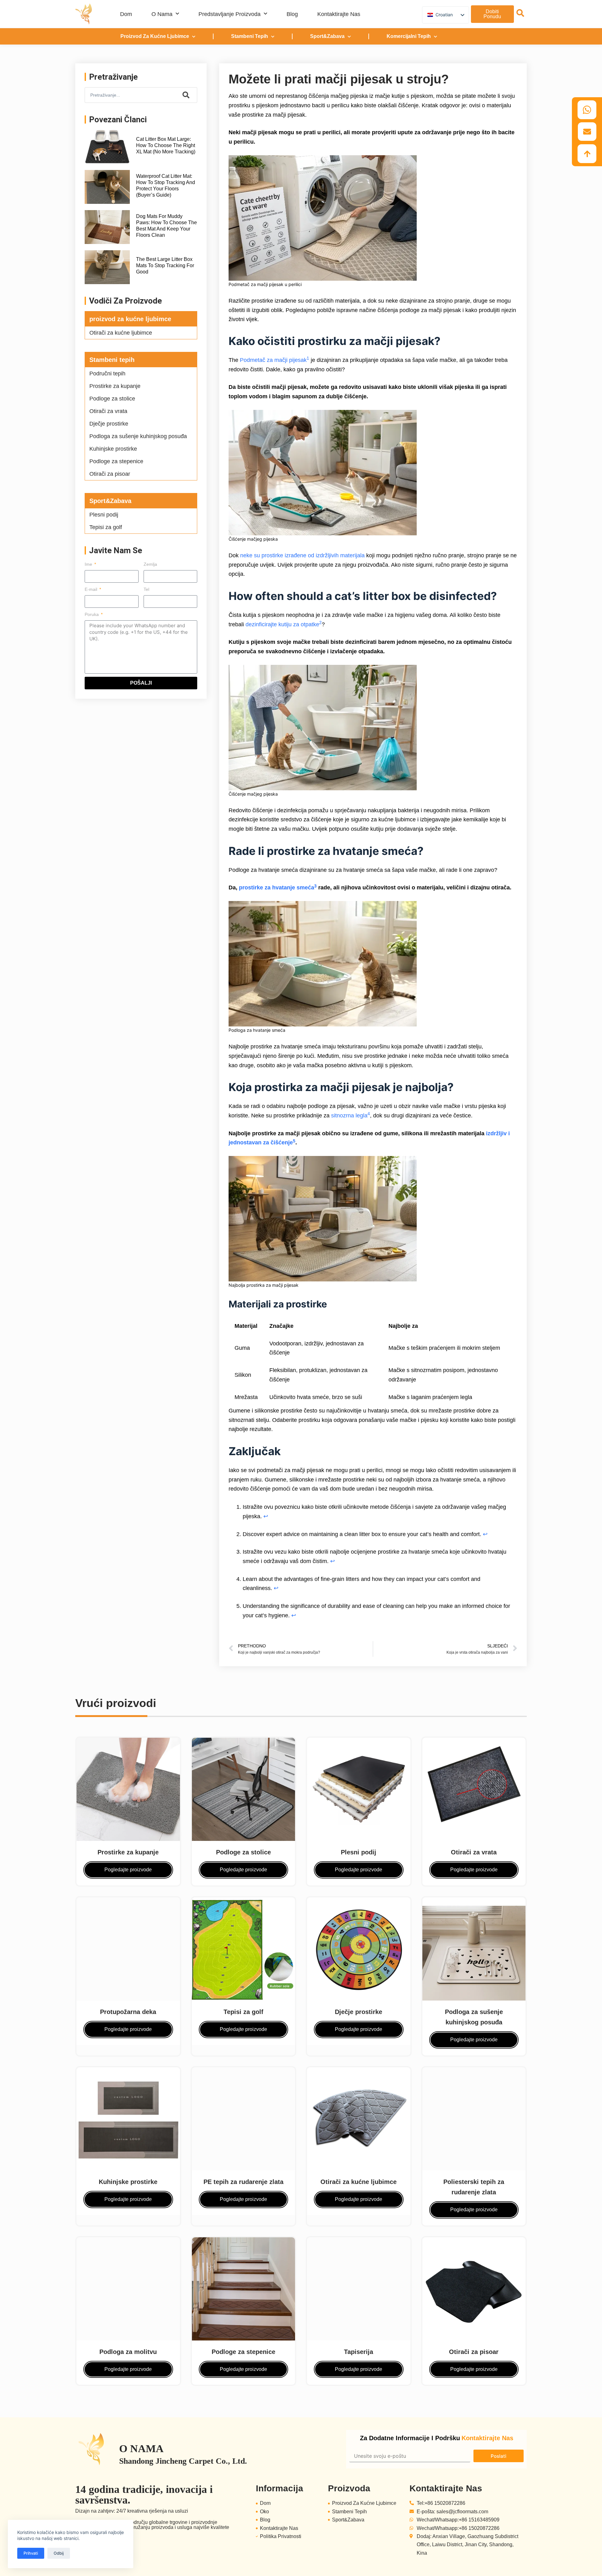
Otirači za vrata (108, 411)
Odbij (59, 2553)
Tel (146, 589)
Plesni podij (104, 515)
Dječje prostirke (109, 424)
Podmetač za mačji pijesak (273, 360)
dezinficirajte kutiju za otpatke (282, 624)
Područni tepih (107, 374)
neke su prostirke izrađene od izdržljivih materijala (302, 555)
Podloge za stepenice (116, 461)
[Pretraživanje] (186, 95)
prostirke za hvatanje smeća (277, 888)
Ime (89, 564)
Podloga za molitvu (128, 2352)
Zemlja (150, 564)
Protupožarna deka (128, 2012)
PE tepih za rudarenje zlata (243, 2182)
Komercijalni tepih (409, 36)
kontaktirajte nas (339, 14)
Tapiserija (359, 2352)
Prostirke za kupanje (115, 386)
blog (292, 14)
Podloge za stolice (112, 399)
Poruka (92, 614)
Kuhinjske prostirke (113, 449)
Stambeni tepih (250, 36)
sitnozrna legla (349, 1116)
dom (126, 14)
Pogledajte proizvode (128, 1870)
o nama (162, 14)
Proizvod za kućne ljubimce (155, 36)
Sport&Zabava (327, 36)
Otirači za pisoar (110, 474)
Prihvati (31, 2553)
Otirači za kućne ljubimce (121, 333)
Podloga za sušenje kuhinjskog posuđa (138, 436)
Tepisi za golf (106, 527)
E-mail (92, 589)
